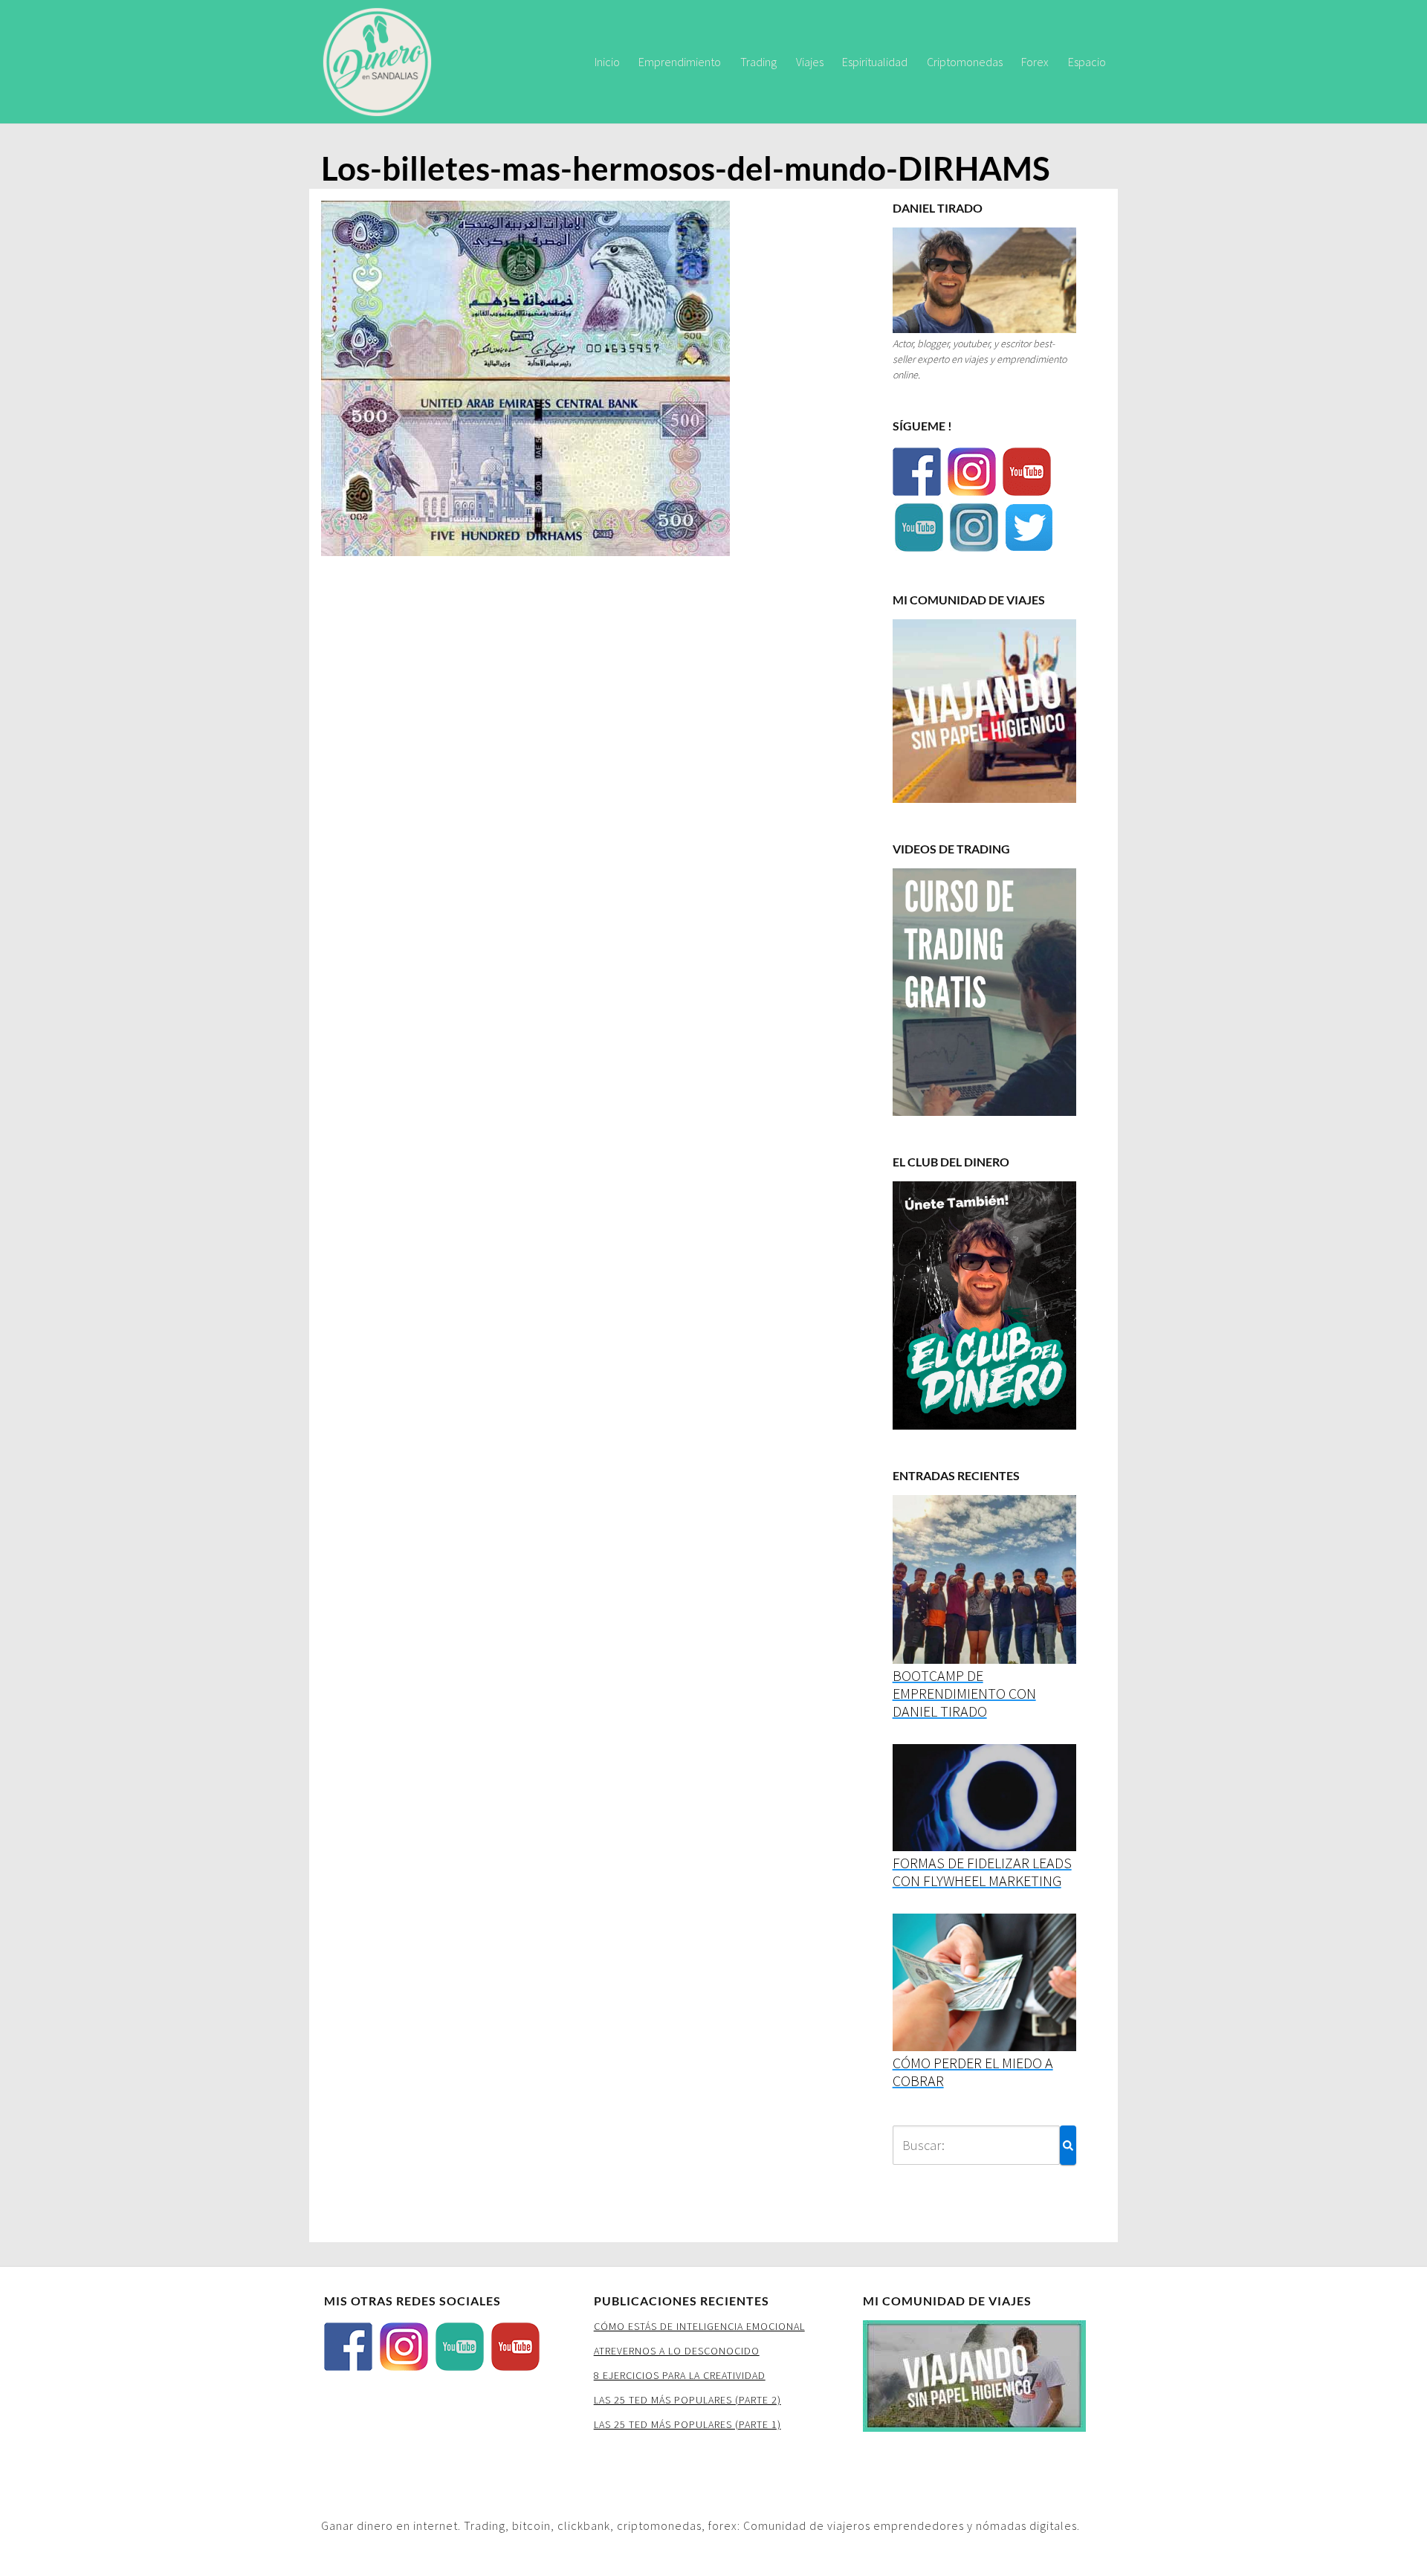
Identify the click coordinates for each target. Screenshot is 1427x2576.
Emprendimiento (680, 62)
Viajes (810, 62)
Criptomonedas (965, 62)
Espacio (1087, 62)
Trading (758, 62)
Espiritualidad (875, 62)
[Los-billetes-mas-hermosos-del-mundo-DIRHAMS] (525, 382)
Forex (1035, 62)
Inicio (607, 62)
